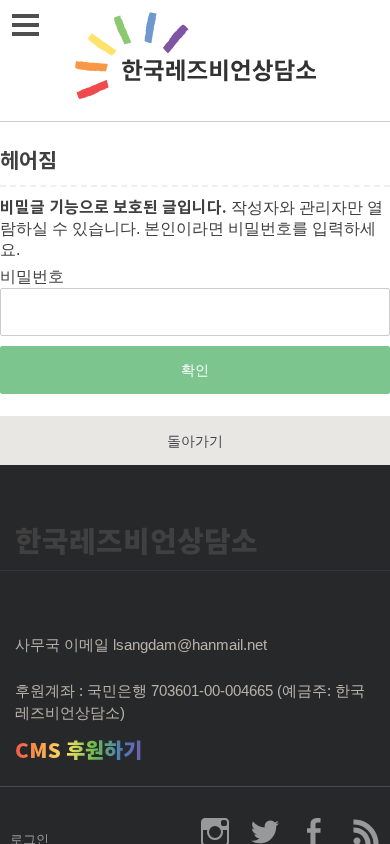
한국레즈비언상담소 (195, 60)
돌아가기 (195, 441)
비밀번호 (32, 276)
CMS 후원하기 (78, 750)
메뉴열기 (25, 25)
